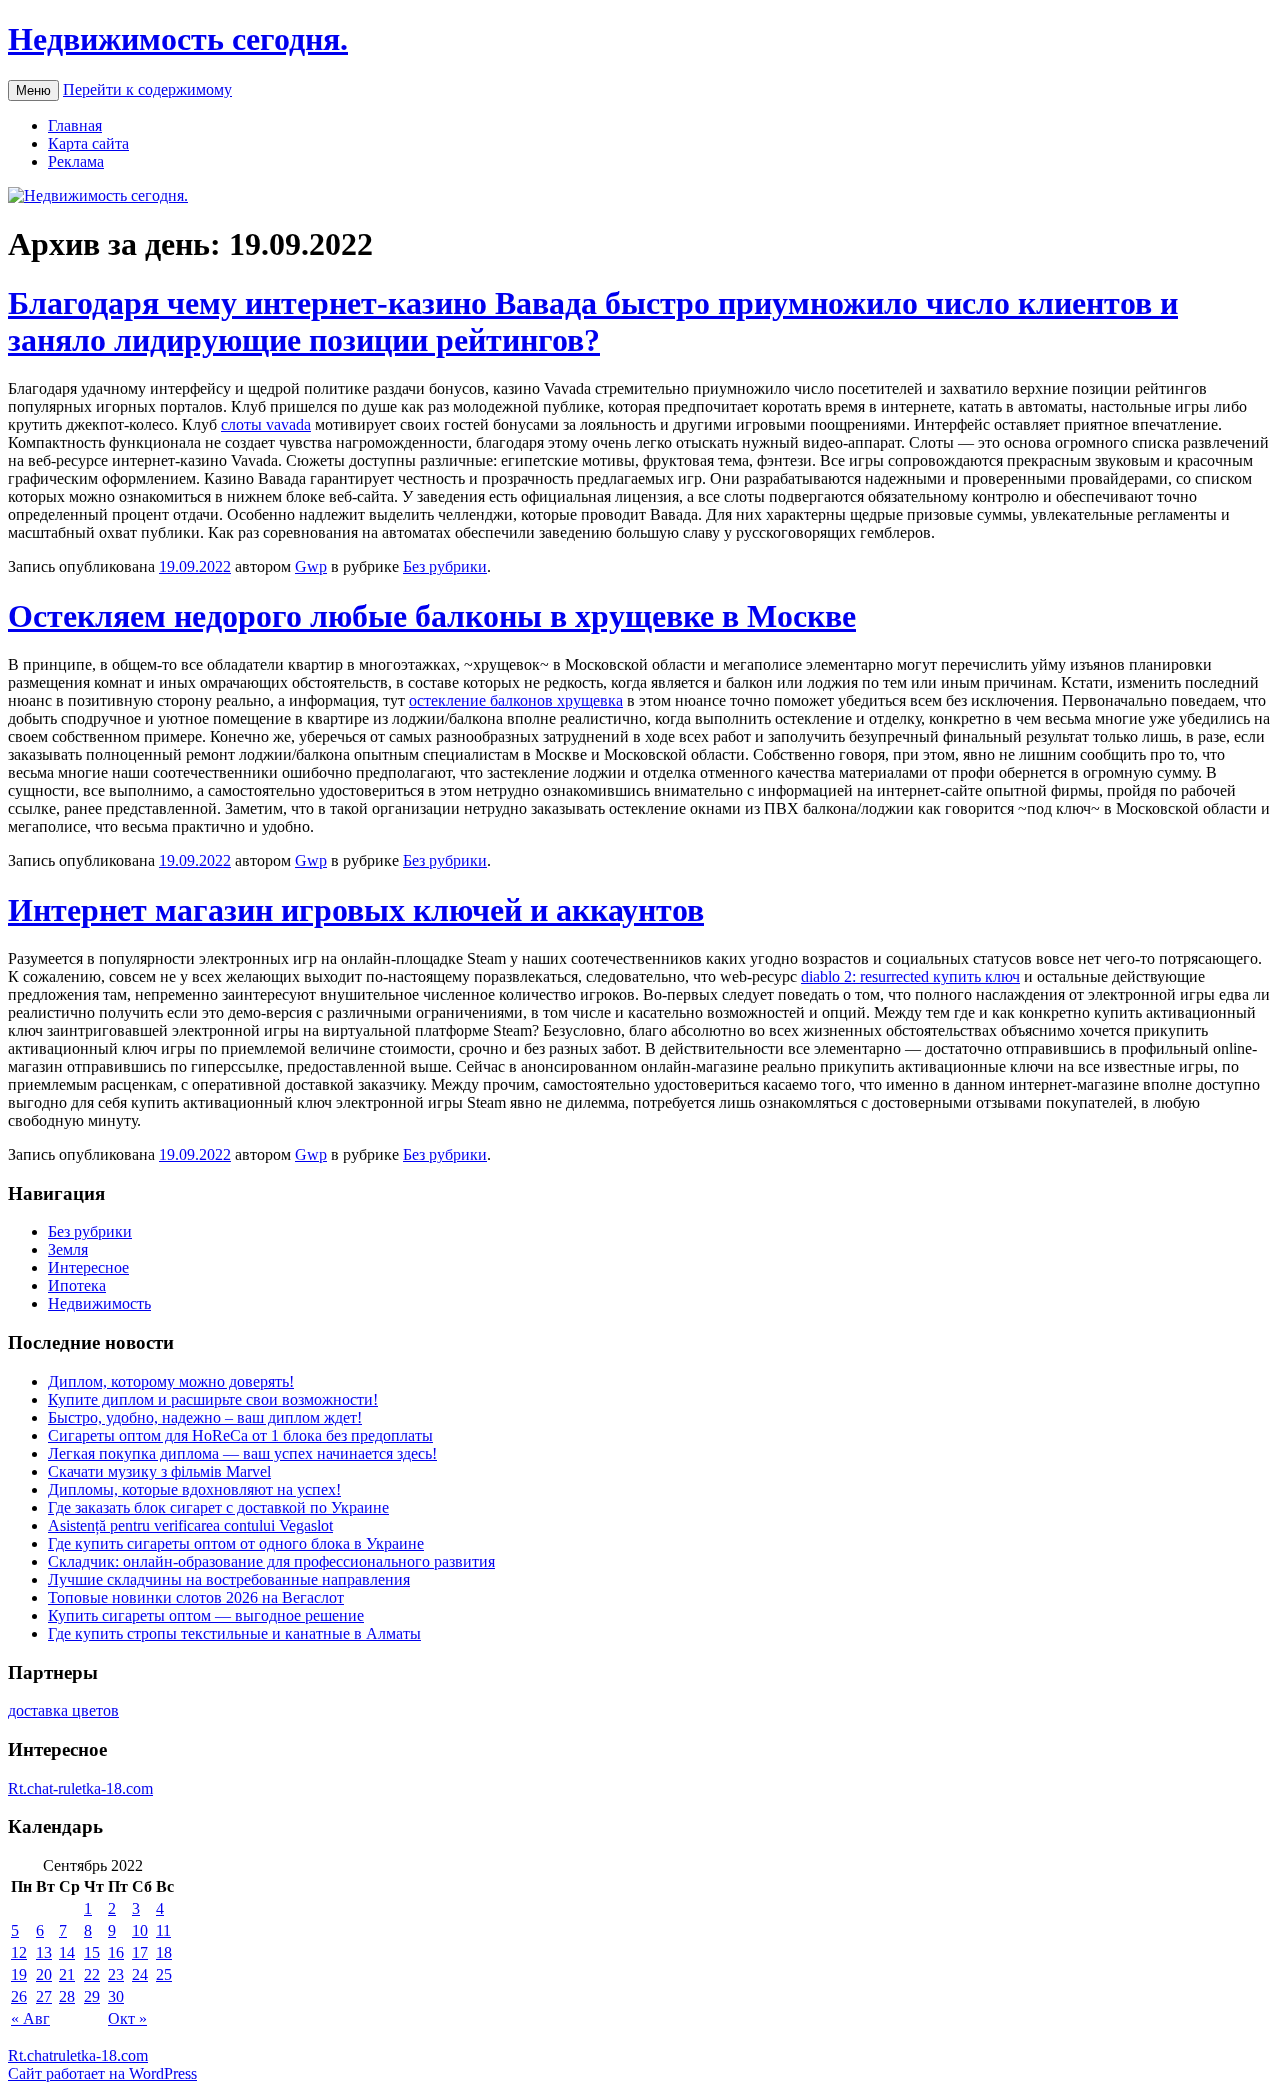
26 (19, 1996)
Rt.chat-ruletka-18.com (80, 1788)
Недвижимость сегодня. (178, 39)
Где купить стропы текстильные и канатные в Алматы (234, 1633)
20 (44, 1974)
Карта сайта (88, 143)
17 (140, 1952)
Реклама (76, 161)
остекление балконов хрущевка (516, 700)
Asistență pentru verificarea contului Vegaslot (190, 1525)
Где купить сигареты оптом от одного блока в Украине (236, 1543)
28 (67, 1996)
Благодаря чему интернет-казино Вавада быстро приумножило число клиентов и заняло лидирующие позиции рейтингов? (593, 321)
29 (92, 1996)
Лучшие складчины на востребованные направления (229, 1579)
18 (164, 1952)
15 (92, 1952)
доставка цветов (63, 1710)
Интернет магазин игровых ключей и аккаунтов (356, 910)
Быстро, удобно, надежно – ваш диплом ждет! (205, 1417)
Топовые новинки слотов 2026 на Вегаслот (196, 1597)
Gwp (311, 566)
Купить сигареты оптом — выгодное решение (206, 1615)
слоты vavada (266, 424)
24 (140, 1974)
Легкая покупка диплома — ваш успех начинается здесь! (242, 1453)
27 (44, 1996)
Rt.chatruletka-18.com (78, 2055)
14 (67, 1952)
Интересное (88, 1267)
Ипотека (77, 1285)
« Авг (30, 2018)
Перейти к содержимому (147, 89)
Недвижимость (99, 1303)
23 (116, 1974)
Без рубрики (445, 566)
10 (140, 1930)
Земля (68, 1249)
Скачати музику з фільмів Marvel (159, 1471)
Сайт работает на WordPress (102, 2073)
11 (163, 1930)
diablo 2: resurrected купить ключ (910, 976)
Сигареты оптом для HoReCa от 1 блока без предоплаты (240, 1435)
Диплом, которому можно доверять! (171, 1381)
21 (67, 1974)
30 (116, 1996)
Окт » (127, 2018)
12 (19, 1952)
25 (164, 1974)
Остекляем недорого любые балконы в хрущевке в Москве (432, 616)
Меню (33, 90)
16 (116, 1952)
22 (92, 1974)
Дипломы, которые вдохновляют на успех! (194, 1489)
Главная (75, 125)
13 (44, 1952)
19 (19, 1974)
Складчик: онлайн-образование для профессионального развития (271, 1561)
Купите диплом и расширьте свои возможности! (213, 1399)
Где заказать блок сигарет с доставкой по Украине (218, 1507)
